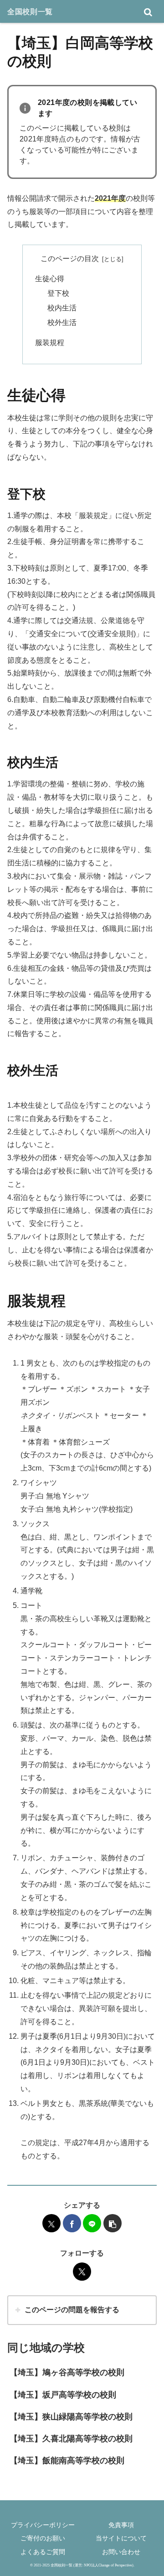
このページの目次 (70, 259)
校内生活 (62, 308)
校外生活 (62, 322)
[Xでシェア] (51, 2223)
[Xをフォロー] (82, 2272)
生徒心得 (50, 279)
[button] (113, 2223)
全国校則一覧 (30, 11)
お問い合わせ (121, 2552)
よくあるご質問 (43, 2552)
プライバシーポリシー (43, 2525)
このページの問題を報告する (72, 2310)
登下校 (58, 293)
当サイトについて (121, 2538)
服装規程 (50, 343)
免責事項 (121, 2525)
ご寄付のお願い (43, 2538)
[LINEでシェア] (92, 2223)
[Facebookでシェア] (72, 2223)
